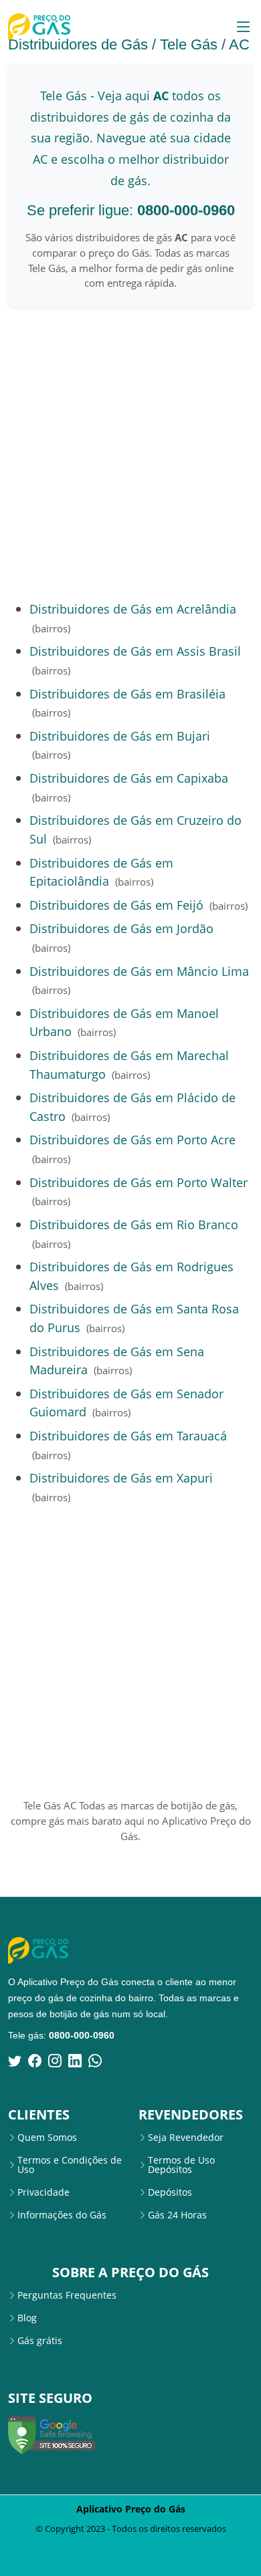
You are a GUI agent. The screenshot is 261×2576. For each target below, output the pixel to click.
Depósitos (170, 2192)
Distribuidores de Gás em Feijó (116, 905)
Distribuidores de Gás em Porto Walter (139, 1182)
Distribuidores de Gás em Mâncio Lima (139, 971)
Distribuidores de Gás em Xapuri (121, 1477)
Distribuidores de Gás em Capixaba (129, 778)
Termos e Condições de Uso (70, 2165)
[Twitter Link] (15, 2061)
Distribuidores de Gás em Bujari (120, 736)
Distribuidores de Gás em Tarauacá (128, 1435)
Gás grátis (40, 2341)
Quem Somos (47, 2138)
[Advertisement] (130, 453)
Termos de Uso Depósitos (181, 2165)
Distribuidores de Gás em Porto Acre (133, 1139)
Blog (27, 2318)
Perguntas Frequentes (67, 2295)
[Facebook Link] (35, 2061)
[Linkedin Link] (75, 2061)
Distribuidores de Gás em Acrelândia (133, 609)
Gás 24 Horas (177, 2215)
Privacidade (43, 2192)
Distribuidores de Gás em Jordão (121, 928)
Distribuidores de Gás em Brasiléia (127, 693)
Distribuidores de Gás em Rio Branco (134, 1224)
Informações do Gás (62, 2215)
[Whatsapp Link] (95, 2061)
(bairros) (51, 628)
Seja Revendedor (186, 2138)
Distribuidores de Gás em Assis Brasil (135, 651)
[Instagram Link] (55, 2061)
